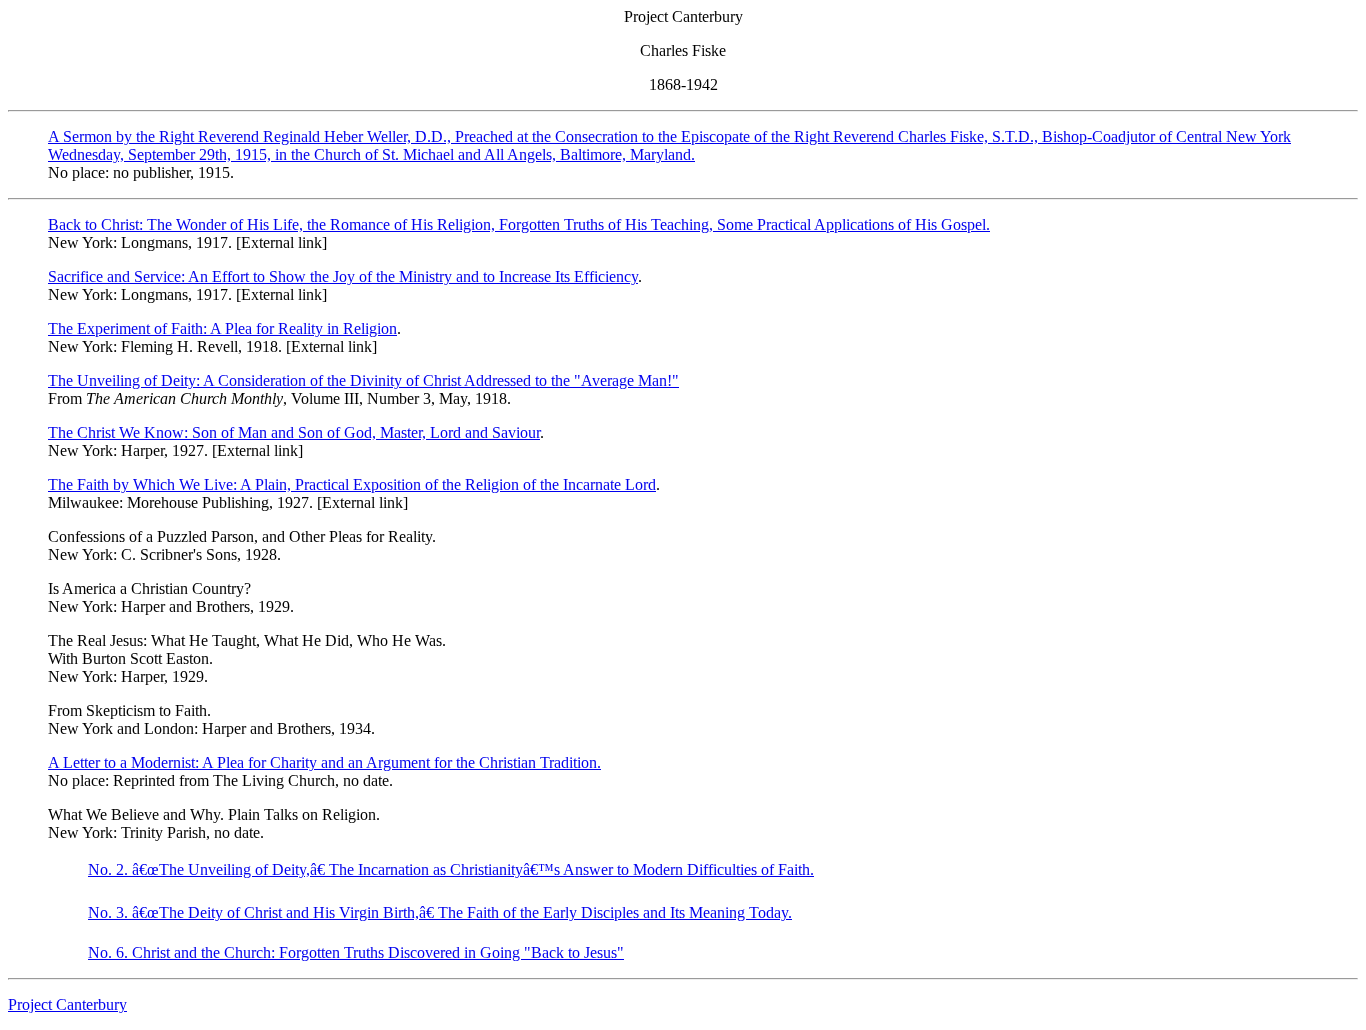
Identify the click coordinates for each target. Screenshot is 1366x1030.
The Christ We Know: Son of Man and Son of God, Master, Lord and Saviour (294, 432)
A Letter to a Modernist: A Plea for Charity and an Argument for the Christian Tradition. (324, 762)
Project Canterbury (67, 1004)
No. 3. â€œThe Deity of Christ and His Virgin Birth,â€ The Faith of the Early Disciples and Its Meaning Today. (440, 912)
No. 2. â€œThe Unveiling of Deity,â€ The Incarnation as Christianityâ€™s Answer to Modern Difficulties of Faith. (451, 869)
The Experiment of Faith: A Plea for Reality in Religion (222, 328)
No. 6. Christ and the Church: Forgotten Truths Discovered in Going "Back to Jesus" (356, 952)
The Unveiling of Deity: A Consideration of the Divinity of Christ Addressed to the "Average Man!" (363, 380)
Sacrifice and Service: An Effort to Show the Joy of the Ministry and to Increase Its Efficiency (343, 276)
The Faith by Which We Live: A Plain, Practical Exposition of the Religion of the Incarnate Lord (352, 484)
